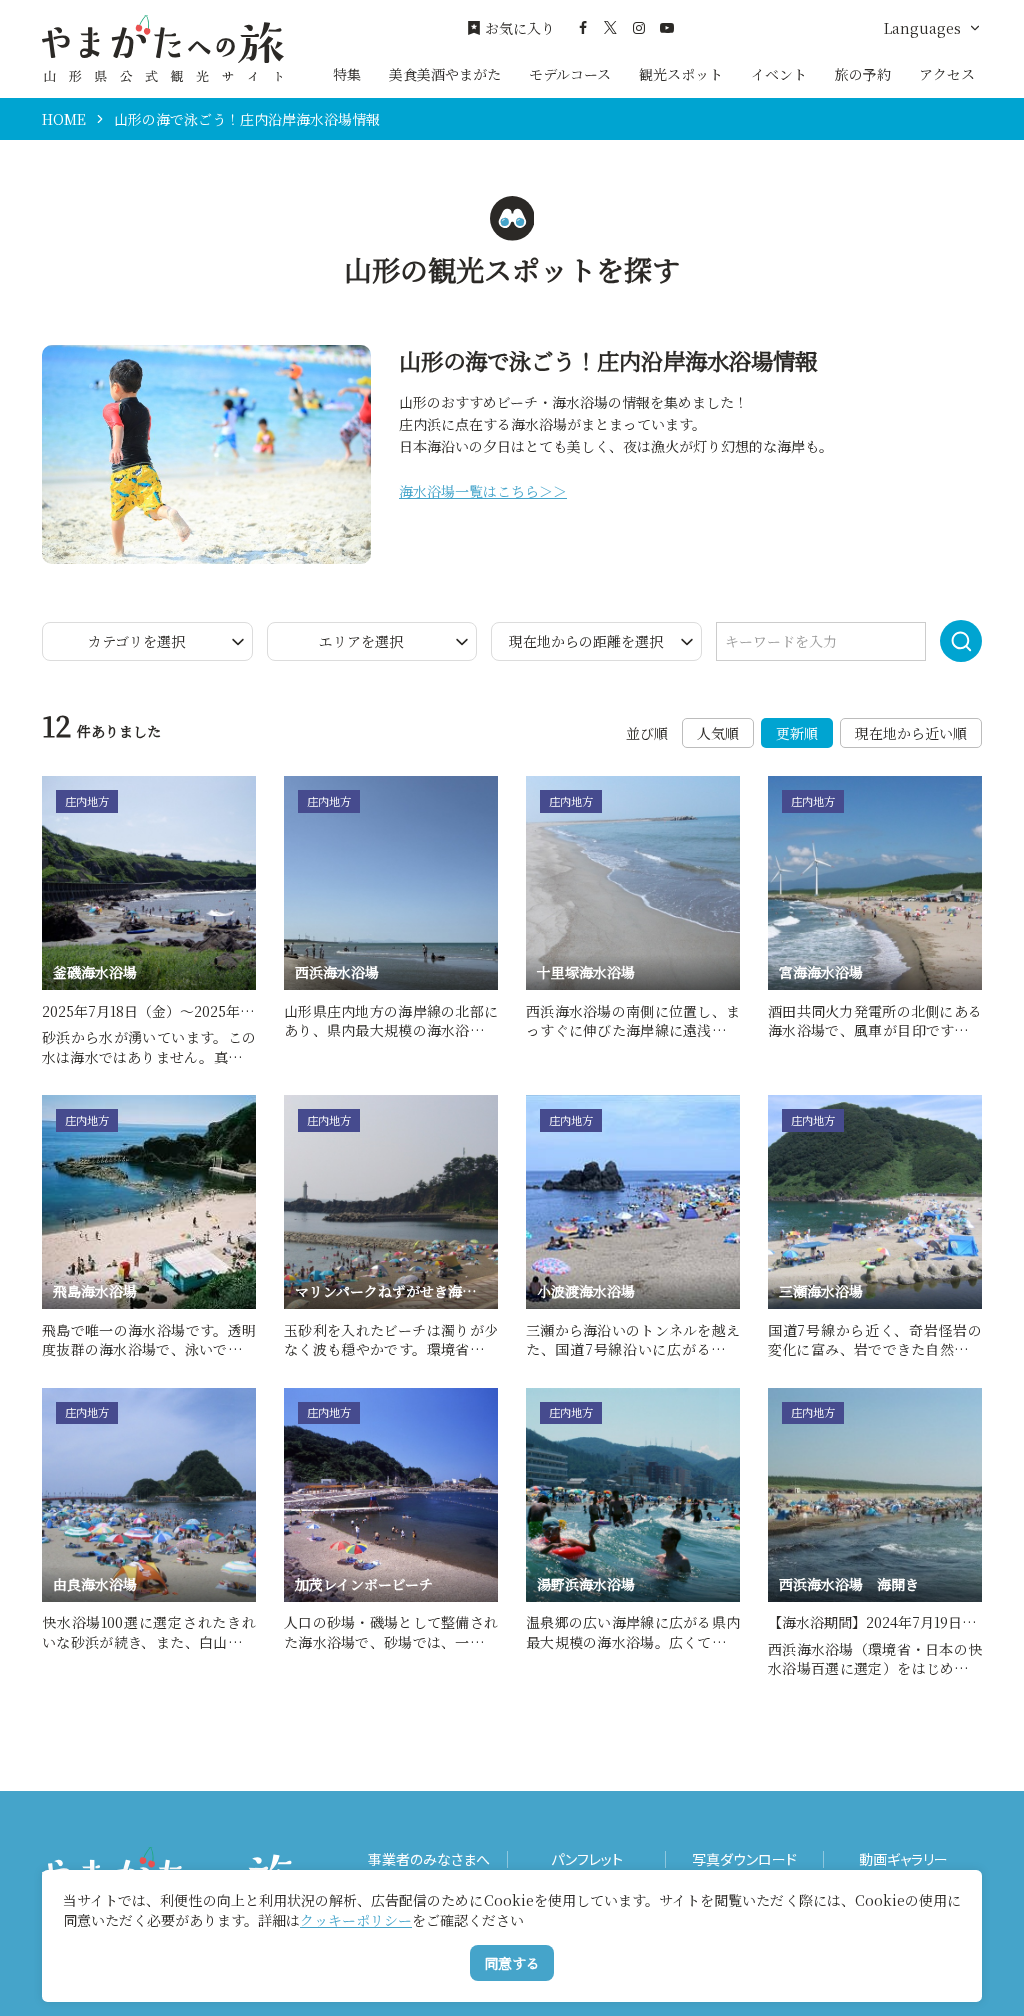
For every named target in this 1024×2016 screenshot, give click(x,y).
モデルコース (570, 74)
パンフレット (587, 1859)
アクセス (947, 74)
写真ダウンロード (744, 1859)
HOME (64, 119)
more (61, 784)
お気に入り (520, 28)
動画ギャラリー (903, 1859)
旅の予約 (863, 74)
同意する (512, 1963)
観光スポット (681, 74)
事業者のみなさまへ (429, 1859)
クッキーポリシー (356, 1920)
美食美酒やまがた (445, 74)
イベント (779, 74)
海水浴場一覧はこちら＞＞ (483, 491)
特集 (347, 74)
